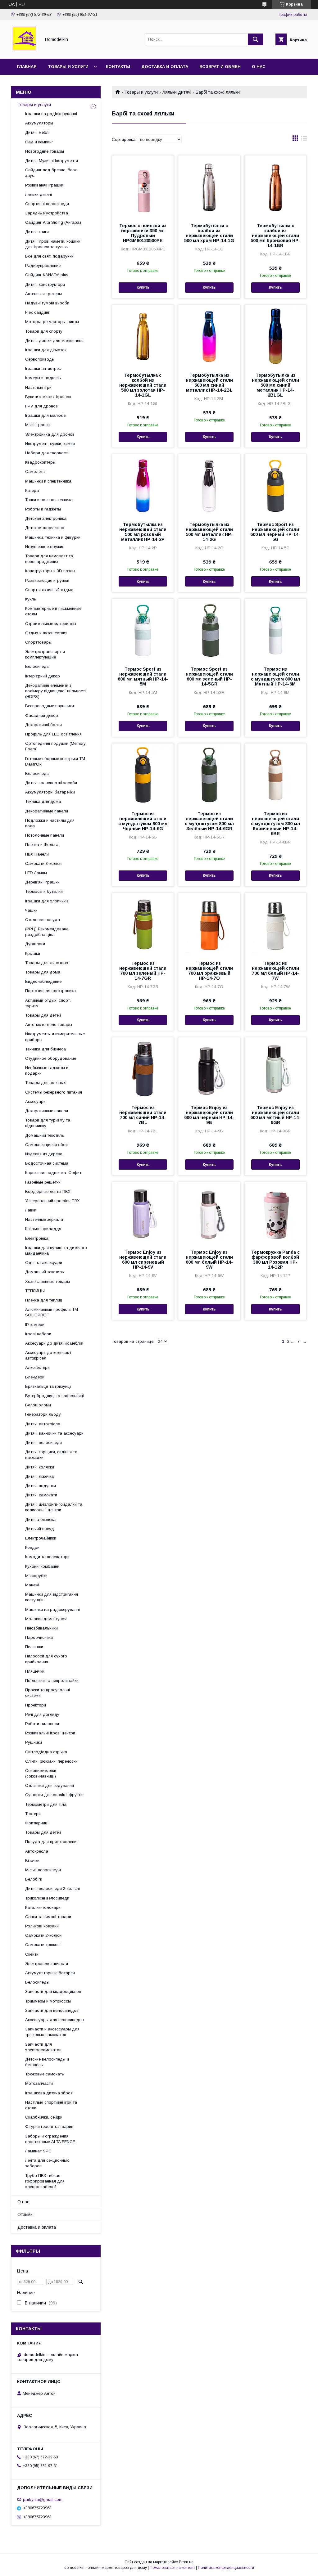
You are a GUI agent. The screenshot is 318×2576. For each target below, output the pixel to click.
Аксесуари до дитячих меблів (54, 1343)
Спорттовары (38, 642)
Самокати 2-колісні (44, 1935)
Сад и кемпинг (39, 142)
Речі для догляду (42, 1714)
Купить (143, 287)
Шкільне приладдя (43, 1229)
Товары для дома (43, 972)
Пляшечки (35, 1671)
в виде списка (304, 140)
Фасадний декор (42, 715)
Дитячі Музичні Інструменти (52, 161)
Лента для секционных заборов (47, 2163)
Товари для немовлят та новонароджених (49, 559)
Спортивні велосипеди (47, 204)
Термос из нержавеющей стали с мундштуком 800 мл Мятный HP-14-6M (275, 677)
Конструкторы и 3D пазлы (50, 571)
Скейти (32, 1954)
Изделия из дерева (44, 1154)
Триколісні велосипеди (47, 1898)
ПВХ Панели (37, 854)
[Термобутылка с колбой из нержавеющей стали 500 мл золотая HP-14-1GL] (143, 336)
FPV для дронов (41, 406)
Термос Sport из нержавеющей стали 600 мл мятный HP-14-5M (143, 677)
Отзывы (25, 2214)
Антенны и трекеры (43, 294)
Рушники (34, 1742)
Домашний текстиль (45, 1135)
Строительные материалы (51, 624)
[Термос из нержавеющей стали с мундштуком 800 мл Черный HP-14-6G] (143, 775)
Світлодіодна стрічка (46, 1752)
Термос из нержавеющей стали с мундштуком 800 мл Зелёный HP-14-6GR (209, 821)
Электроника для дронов (50, 434)
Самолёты (35, 472)
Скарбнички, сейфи (44, 2117)
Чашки (31, 910)
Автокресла (37, 1851)
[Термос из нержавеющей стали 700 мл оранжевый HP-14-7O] (209, 924)
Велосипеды (37, 666)
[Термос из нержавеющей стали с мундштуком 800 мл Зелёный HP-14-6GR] (209, 775)
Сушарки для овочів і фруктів (54, 1795)
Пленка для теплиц (44, 1300)
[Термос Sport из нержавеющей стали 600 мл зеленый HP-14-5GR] (209, 630)
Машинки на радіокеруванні (52, 1609)
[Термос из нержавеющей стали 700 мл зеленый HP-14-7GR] (143, 924)
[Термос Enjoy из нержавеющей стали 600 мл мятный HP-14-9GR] (275, 1068)
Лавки (31, 1210)
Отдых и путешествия (46, 633)
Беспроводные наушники (50, 706)
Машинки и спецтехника (48, 481)
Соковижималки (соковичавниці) (41, 1773)
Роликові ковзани (42, 1926)
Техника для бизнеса (45, 1049)
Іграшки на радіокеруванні (51, 114)
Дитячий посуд (40, 1529)
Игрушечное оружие (45, 547)
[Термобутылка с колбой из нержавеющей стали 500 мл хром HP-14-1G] (209, 187)
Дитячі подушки (41, 1486)
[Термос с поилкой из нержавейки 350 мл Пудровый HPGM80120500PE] (143, 187)
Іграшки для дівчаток (46, 350)
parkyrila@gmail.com (43, 2499)
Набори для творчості (47, 453)
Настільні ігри (38, 387)
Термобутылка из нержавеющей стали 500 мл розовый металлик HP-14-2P (143, 532)
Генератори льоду (43, 1414)
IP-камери (35, 1325)
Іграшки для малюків (45, 415)
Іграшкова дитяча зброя (49, 2093)
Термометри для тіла (46, 1804)
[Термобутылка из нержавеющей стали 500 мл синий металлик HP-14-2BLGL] (275, 336)
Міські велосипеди (43, 1870)
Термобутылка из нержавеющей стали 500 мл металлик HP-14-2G (209, 532)
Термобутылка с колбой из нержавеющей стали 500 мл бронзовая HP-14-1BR (275, 236)
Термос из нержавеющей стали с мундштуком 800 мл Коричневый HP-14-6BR (275, 824)
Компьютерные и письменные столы (53, 611)
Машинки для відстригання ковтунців (52, 1597)
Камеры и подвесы (43, 378)
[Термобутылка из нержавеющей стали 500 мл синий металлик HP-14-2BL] (209, 336)
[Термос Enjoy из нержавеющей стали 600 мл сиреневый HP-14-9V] (143, 1213)
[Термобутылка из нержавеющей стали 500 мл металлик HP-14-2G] (209, 485)
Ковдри (32, 1547)
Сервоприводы (40, 359)
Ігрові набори (38, 1334)
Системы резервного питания (54, 1092)
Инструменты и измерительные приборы (55, 1037)
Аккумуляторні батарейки (50, 792)
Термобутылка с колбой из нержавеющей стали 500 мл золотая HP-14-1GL (143, 385)
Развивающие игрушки (47, 580)
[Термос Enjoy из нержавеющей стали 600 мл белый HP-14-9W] (209, 1213)
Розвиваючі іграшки (44, 185)
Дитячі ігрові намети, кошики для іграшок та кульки (53, 244)
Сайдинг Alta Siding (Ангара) (53, 222)
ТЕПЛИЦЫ (35, 1291)
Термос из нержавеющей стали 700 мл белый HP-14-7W (275, 971)
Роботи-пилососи (42, 1724)
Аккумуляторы (39, 123)
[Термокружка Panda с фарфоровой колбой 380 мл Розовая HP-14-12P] (275, 1213)
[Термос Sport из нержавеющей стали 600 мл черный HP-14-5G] (275, 485)
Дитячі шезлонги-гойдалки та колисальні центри (54, 1507)
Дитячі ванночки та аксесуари (54, 1433)
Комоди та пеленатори (47, 1557)
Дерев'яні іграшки (42, 882)
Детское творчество (45, 528)
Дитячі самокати (41, 1495)
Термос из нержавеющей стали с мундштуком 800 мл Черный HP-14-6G (143, 821)
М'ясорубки (36, 1576)
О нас (259, 67)
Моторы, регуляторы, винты (52, 322)
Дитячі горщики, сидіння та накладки (51, 1455)
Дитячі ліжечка (39, 1476)
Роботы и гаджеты (43, 509)
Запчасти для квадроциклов (53, 1992)
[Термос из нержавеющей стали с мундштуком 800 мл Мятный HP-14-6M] (275, 630)
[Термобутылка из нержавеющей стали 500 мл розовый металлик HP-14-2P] (143, 485)
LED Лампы (36, 873)
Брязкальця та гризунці (48, 1386)
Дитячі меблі (37, 132)
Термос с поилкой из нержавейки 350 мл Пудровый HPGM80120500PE (143, 233)
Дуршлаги (35, 944)
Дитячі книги (37, 232)
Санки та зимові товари (48, 1917)
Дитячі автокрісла (43, 1424)
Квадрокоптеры (40, 462)
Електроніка (37, 1238)
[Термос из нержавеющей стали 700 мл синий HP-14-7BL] (143, 1068)
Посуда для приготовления (52, 1842)
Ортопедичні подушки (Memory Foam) (55, 746)
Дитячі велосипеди (43, 1443)
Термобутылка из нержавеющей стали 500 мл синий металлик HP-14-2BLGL (275, 385)
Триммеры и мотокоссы (48, 2001)
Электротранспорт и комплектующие (45, 654)
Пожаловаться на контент (172, 2568)
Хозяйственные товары (48, 1281)
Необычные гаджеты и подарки (47, 1070)
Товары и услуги (68, 67)
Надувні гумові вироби (47, 303)
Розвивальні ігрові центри (50, 1733)
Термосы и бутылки (44, 891)
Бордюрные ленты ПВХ (48, 1191)
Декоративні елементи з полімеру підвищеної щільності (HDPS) (55, 691)
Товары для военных (45, 1083)
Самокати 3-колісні (44, 863)
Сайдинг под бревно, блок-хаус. (52, 173)
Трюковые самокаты (45, 2074)
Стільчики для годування (50, 1785)
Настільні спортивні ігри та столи (51, 2105)
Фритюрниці (37, 1823)
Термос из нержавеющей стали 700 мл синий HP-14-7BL (143, 1115)
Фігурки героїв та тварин (49, 2126)
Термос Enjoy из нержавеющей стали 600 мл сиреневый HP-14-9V (143, 1260)
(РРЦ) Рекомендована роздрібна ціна (47, 932)
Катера (32, 490)
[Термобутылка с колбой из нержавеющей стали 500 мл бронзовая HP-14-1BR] (275, 187)
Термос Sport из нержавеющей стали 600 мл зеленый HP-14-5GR (209, 677)
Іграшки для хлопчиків (47, 901)
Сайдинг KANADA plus (47, 275)
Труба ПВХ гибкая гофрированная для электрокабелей (45, 2181)
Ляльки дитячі (177, 92)
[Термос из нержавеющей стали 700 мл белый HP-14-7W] (275, 924)
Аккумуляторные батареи (50, 1973)
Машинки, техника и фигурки (53, 537)
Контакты (118, 67)
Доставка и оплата (165, 67)
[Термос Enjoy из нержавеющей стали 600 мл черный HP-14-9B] (209, 1068)
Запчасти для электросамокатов (43, 2047)
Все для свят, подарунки (49, 256)
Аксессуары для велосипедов (55, 2020)
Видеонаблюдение (43, 981)
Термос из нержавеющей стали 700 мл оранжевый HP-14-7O (209, 971)
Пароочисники (39, 1637)
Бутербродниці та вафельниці (55, 1396)
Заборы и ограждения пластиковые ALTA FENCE (50, 2139)
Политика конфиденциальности (226, 2568)
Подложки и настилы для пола (50, 823)
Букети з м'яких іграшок (48, 397)
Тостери (33, 1814)
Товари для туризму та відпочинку (48, 1123)
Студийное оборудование (51, 1058)
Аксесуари (35, 1101)
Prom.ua (186, 2562)
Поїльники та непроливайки (52, 1681)
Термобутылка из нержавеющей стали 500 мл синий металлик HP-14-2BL (209, 383)
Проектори (36, 1705)
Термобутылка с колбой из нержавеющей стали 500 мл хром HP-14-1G (209, 233)
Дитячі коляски (40, 1467)
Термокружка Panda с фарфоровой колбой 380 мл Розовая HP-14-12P (275, 1260)
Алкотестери (37, 1367)
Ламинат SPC (38, 2151)
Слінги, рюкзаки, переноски (51, 1761)
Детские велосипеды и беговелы (47, 2062)
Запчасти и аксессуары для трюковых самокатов (52, 2032)
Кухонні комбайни (42, 1566)
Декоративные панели (47, 811)
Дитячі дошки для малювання (54, 341)
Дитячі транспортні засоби (51, 783)
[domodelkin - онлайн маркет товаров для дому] (24, 51)
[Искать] (256, 39)
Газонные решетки (43, 1182)
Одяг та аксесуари (44, 1263)
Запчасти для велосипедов (52, 2010)
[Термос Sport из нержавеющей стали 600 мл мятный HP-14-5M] (143, 630)
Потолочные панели (45, 835)
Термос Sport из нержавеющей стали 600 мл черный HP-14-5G (275, 532)
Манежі (32, 1585)
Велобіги (34, 1879)
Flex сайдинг (37, 312)
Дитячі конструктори (45, 284)
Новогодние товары (45, 151)
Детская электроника (46, 518)
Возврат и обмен (220, 67)
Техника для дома (43, 801)
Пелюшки (34, 1647)
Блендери (35, 1377)
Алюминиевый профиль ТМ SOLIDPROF (52, 1312)
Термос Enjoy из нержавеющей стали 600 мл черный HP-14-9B (209, 1115)
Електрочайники (41, 1538)
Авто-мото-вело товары (49, 1025)
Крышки (33, 953)
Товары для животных (47, 963)
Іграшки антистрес (43, 369)
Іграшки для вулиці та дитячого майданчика (56, 1250)
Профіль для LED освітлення (53, 734)
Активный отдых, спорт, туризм (48, 1003)
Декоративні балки (43, 725)
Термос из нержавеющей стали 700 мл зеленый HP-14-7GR (143, 971)
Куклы (31, 599)
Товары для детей (43, 1015)
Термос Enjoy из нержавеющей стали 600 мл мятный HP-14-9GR (275, 1115)
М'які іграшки (38, 425)
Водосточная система (47, 1163)
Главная (27, 67)
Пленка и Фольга (42, 845)
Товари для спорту (44, 331)
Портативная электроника (50, 991)
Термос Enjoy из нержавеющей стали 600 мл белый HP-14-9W (209, 1260)
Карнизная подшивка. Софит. (54, 1173)
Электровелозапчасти (47, 1964)
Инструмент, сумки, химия (50, 444)
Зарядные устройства (47, 213)
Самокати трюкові (43, 1945)
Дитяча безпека (40, 1520)
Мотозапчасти (39, 2083)
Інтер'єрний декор (43, 676)
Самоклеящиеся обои (46, 1145)
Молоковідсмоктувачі (46, 1619)
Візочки (32, 1861)
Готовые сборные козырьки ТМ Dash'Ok (55, 761)
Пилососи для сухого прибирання (46, 1659)
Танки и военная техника (49, 500)
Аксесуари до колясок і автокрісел (48, 1355)
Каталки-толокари (43, 1907)
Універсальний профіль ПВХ (52, 1201)
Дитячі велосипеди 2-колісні (52, 1888)
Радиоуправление (43, 265)
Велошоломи (38, 1405)
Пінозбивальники (41, 1628)
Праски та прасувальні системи (48, 1693)
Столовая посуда (43, 920)
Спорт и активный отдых (49, 590)
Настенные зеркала (44, 1219)
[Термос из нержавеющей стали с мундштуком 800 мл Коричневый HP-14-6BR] (275, 775)
